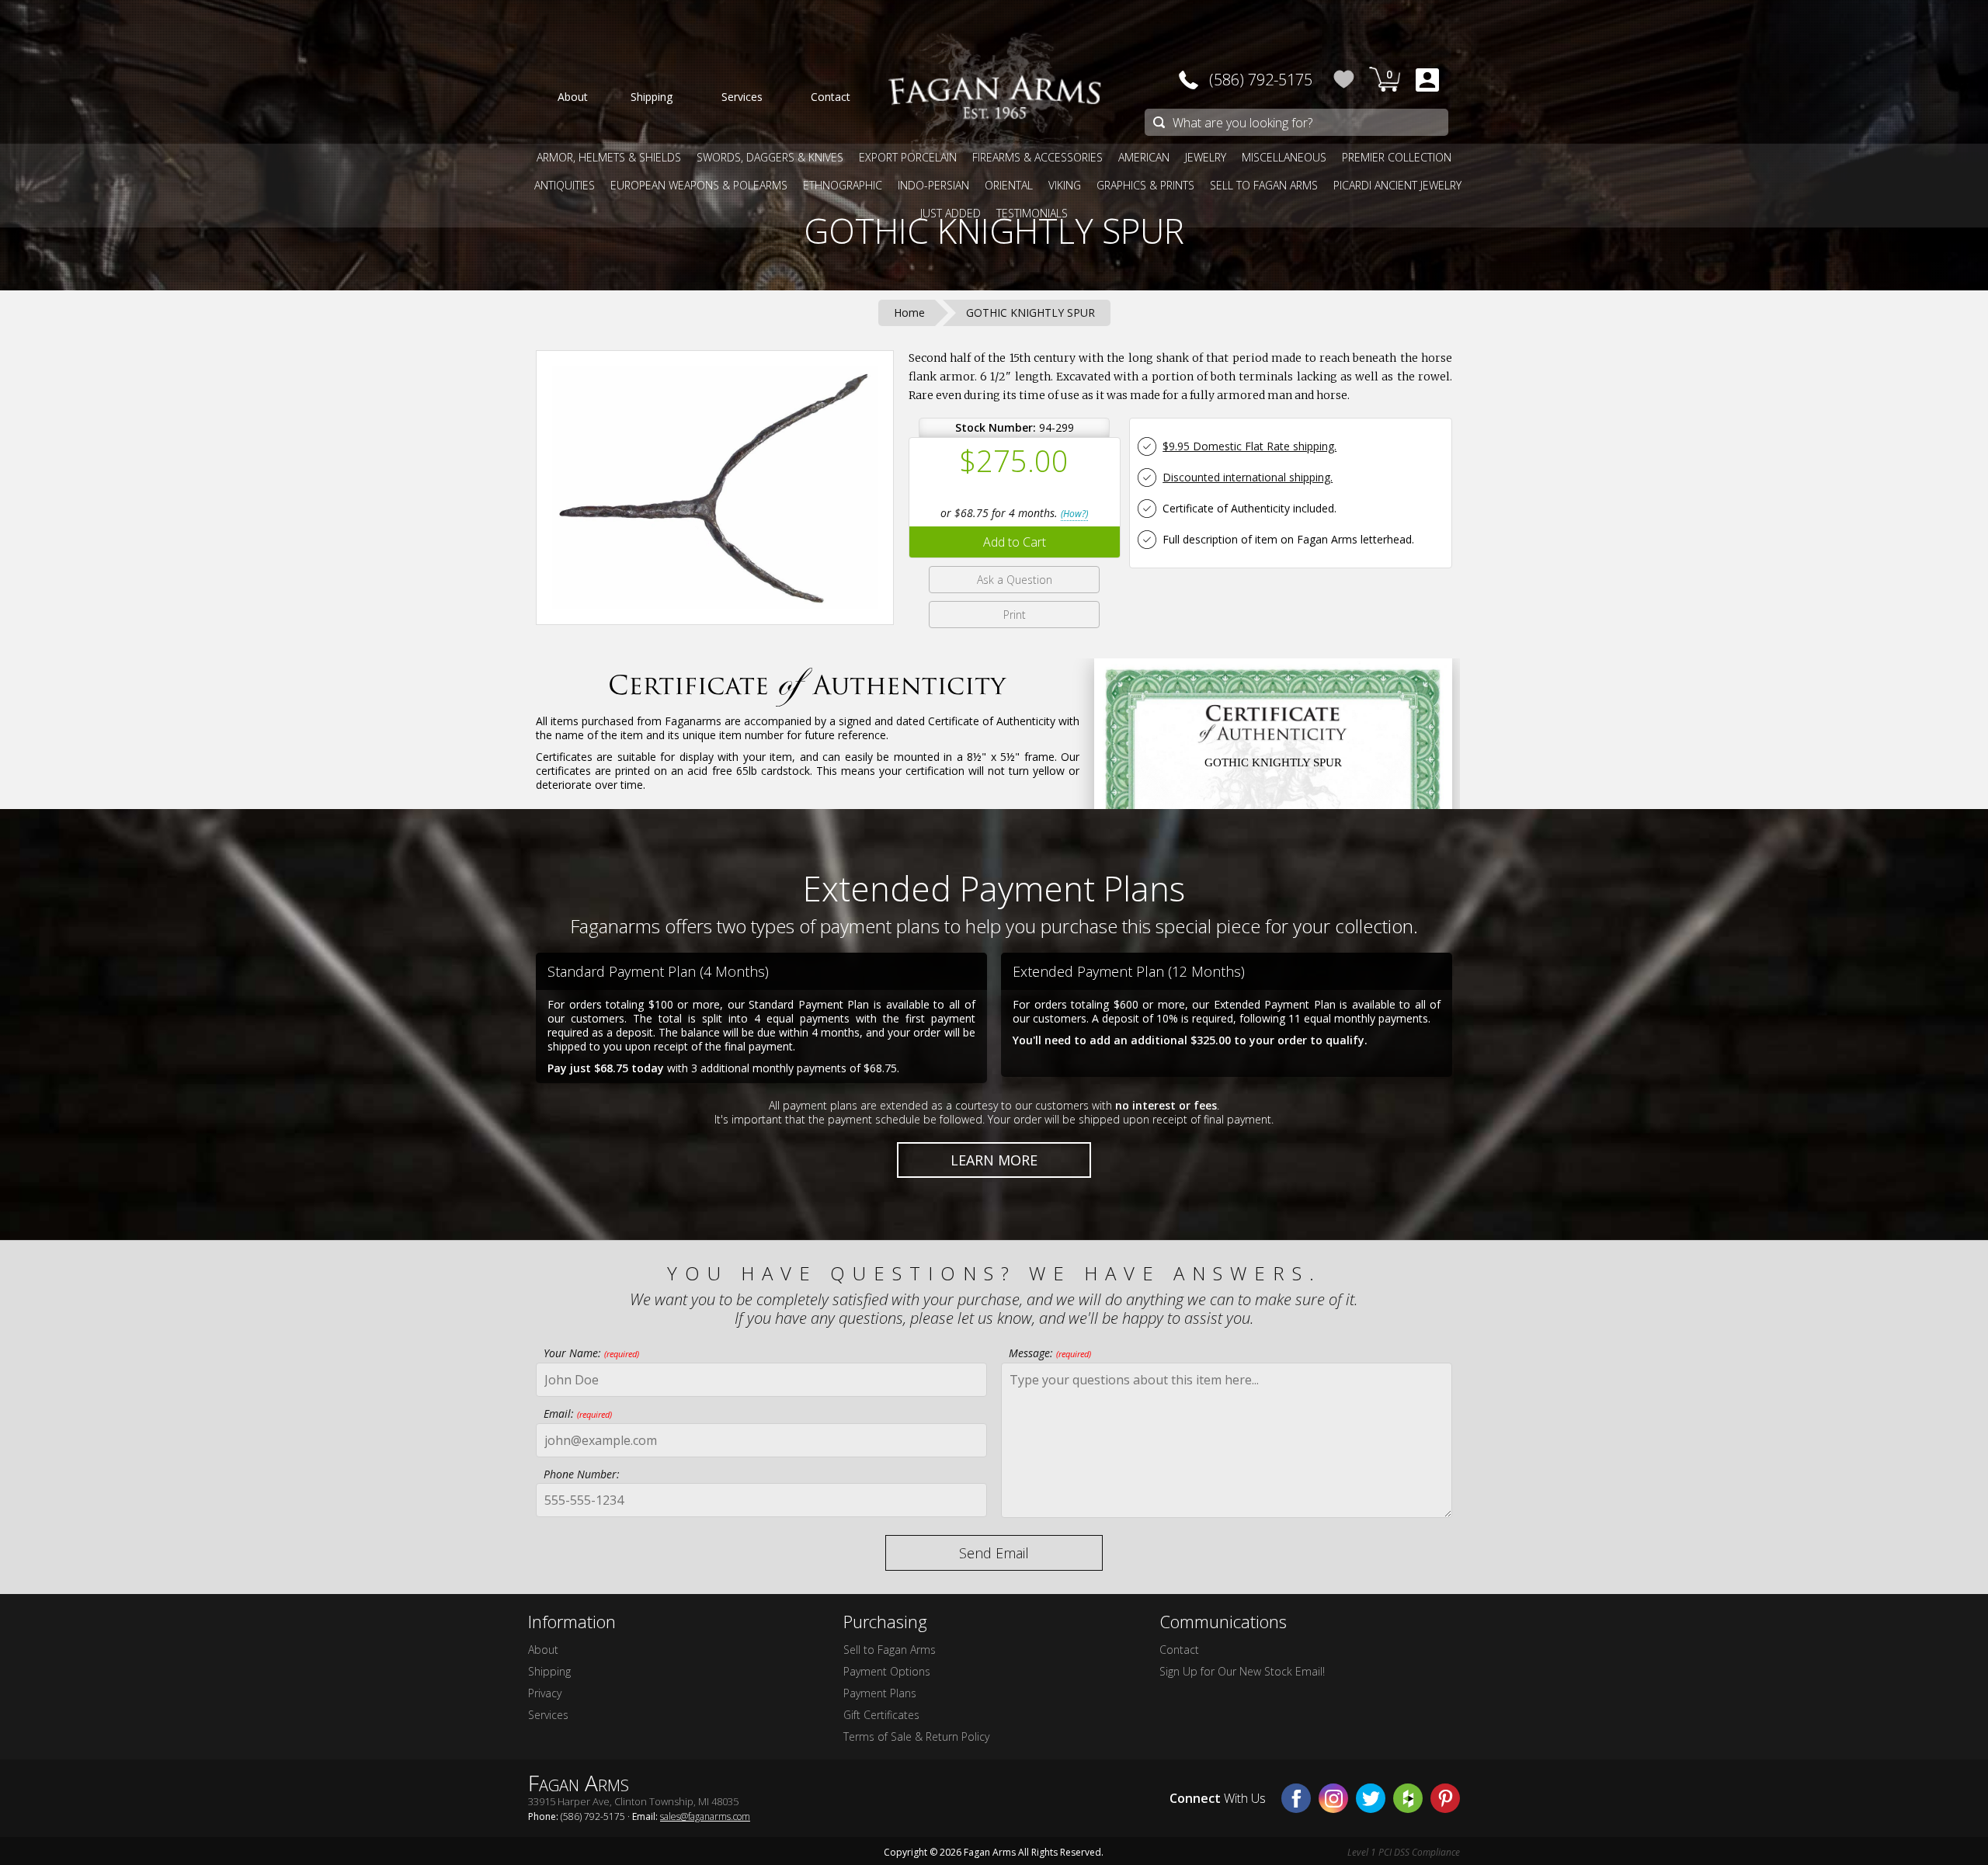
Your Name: (591, 1353)
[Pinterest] (1445, 1798)
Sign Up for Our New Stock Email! (1242, 1671)
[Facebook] (1296, 1798)
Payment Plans (880, 1693)
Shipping (549, 1671)
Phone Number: (582, 1474)
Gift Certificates (881, 1715)
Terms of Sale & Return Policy (916, 1736)
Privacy (545, 1693)
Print (1015, 615)
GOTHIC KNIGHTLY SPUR (994, 231)
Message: (1050, 1353)
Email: (578, 1414)
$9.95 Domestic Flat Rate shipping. (1249, 446)
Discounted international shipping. (1248, 477)
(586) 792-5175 (1261, 80)
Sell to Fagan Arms (890, 1650)
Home (909, 313)
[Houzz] (1408, 1798)
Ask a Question (1015, 580)
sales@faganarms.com (705, 1816)
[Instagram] (1333, 1798)
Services (548, 1715)
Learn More (994, 1160)
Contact (1179, 1650)
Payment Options (887, 1671)
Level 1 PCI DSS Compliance (1404, 1852)
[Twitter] (1371, 1798)
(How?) (1074, 514)
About (543, 1650)
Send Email (994, 1553)
